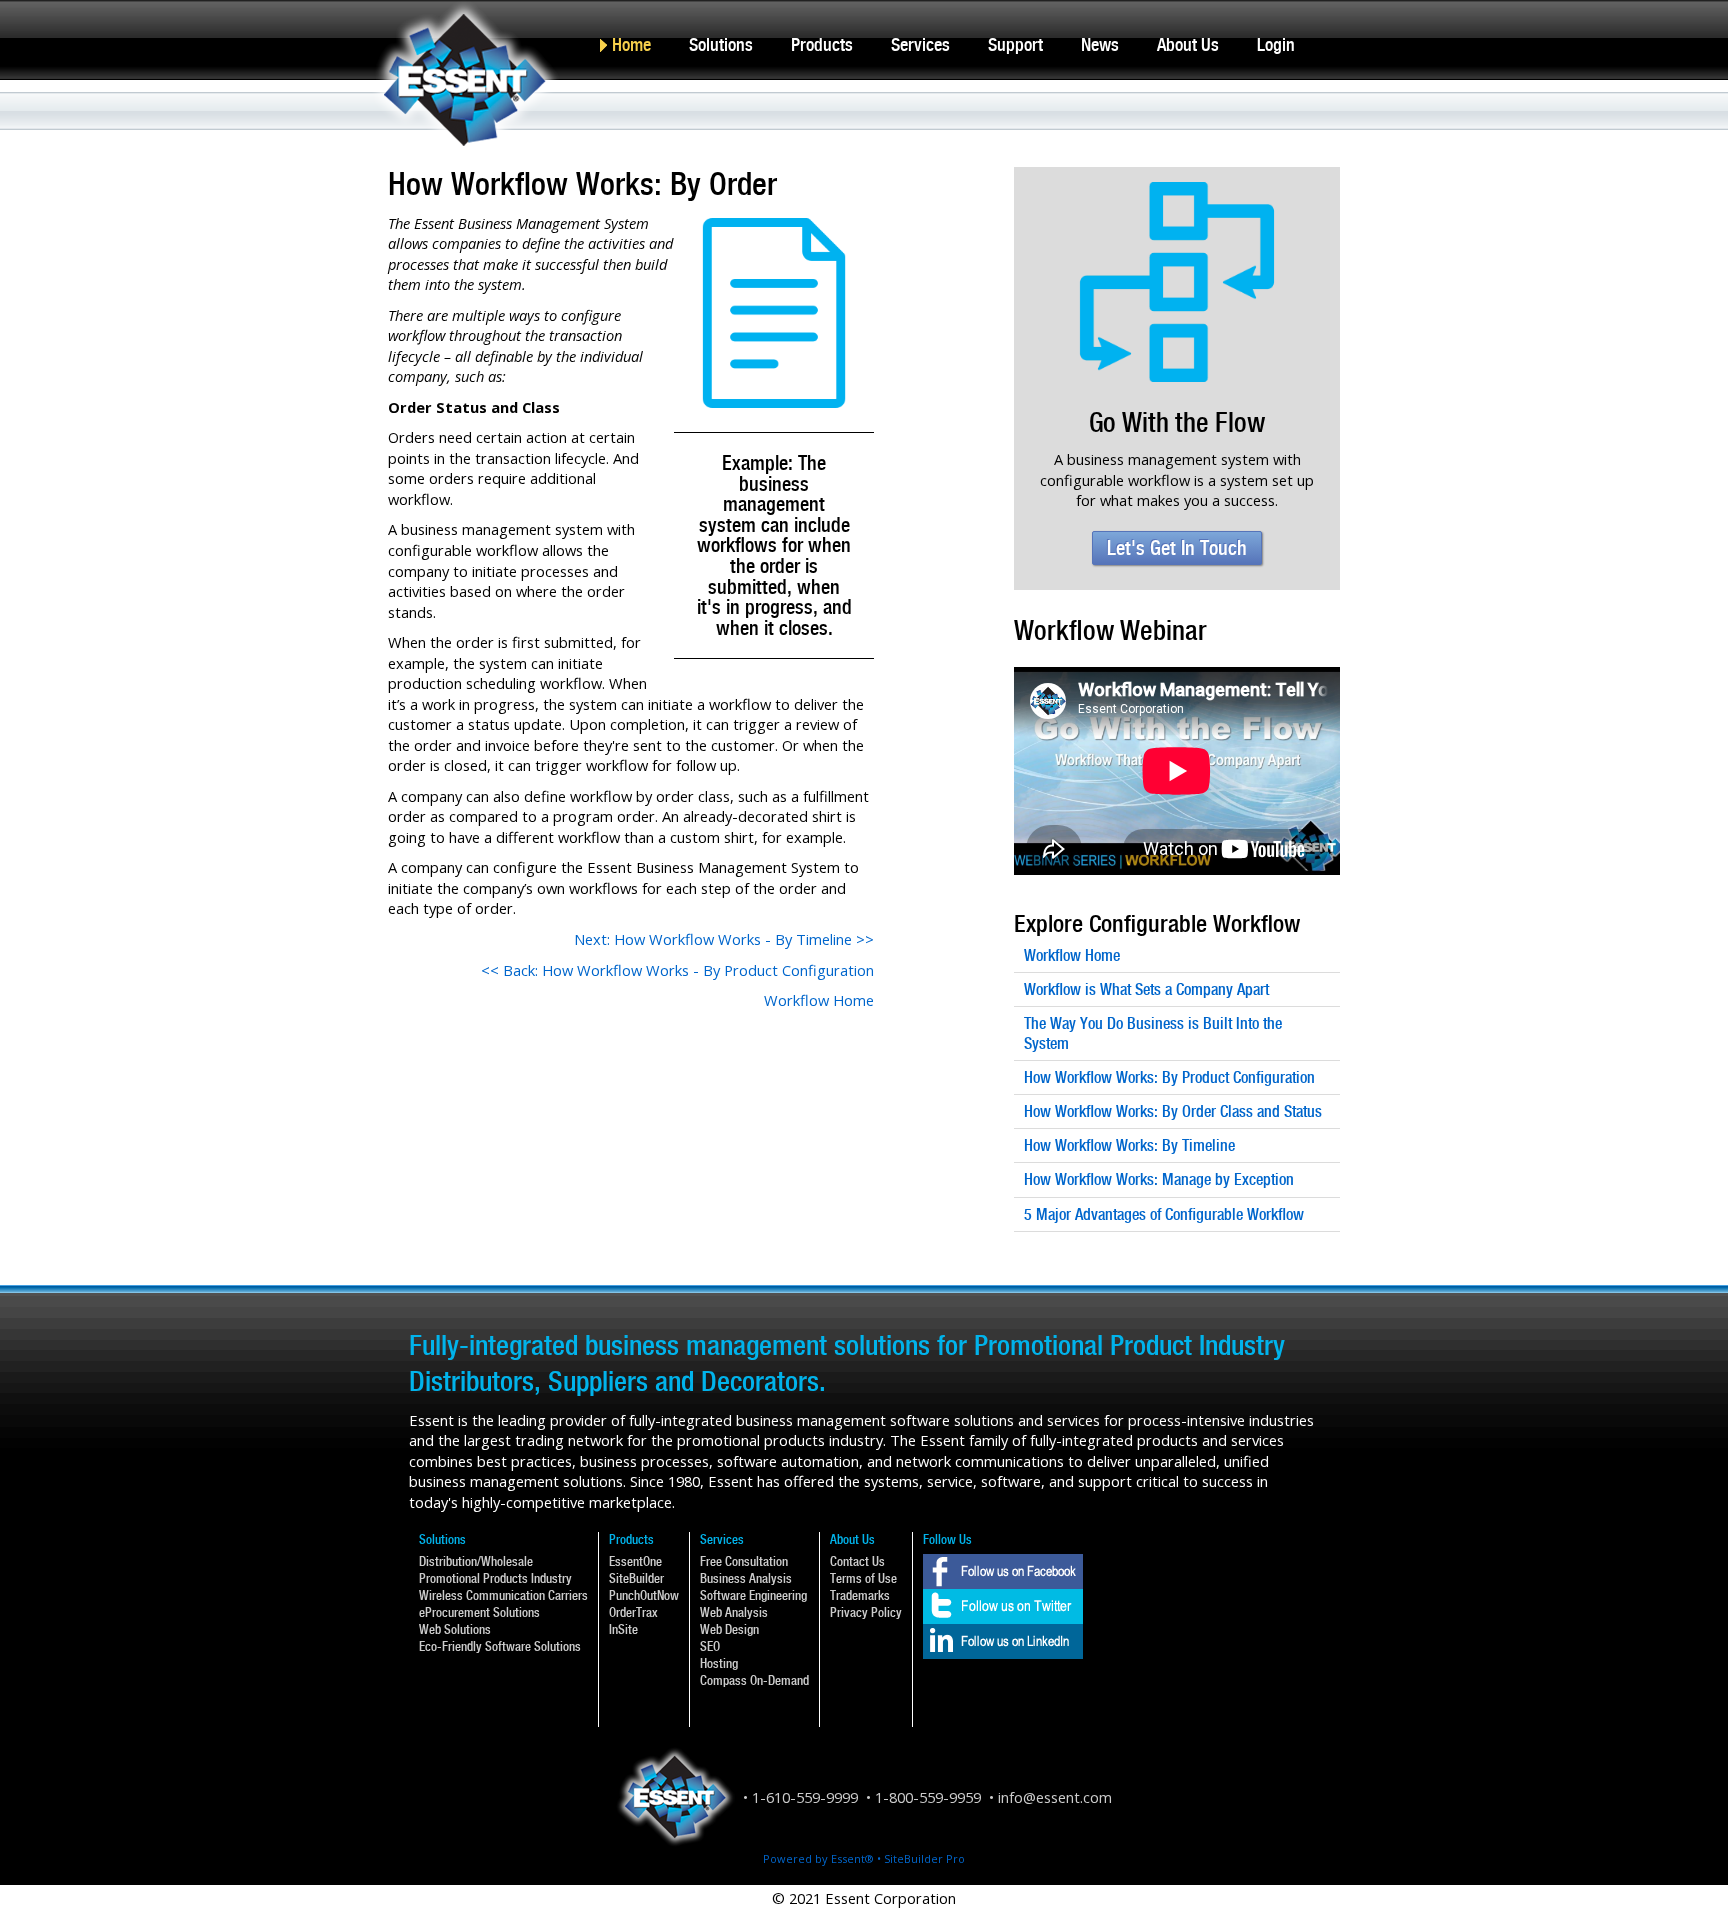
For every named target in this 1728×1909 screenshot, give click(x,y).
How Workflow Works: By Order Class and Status (1173, 1111)
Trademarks (860, 1595)
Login (1276, 44)
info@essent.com (1055, 1797)
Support (1015, 44)
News (1100, 44)
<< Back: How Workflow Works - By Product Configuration (677, 970)
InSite (623, 1629)
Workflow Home (819, 1000)
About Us (1188, 44)
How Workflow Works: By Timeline (1129, 1145)
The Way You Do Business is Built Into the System (1153, 1033)
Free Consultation (744, 1561)
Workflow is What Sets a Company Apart (1146, 989)
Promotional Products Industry (495, 1578)
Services (920, 44)
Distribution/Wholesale (476, 1561)
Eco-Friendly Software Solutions (500, 1646)
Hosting (719, 1663)
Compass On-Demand (754, 1680)
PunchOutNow (644, 1595)
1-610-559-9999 (805, 1797)
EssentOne (635, 1561)
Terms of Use (863, 1578)
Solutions (721, 44)
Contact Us (857, 1561)
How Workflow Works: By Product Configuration (1169, 1077)
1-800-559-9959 (928, 1797)
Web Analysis (734, 1612)
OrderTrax (633, 1612)
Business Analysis (746, 1578)
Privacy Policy (866, 1612)
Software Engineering (753, 1595)
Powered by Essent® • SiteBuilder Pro (864, 1858)
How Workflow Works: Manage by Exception (1159, 1179)
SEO (710, 1646)
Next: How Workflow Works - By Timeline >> (724, 939)
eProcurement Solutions (479, 1612)
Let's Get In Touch (1177, 548)
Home (631, 44)
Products (822, 44)
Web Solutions (455, 1629)
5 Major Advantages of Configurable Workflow (1164, 1214)
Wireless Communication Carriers (503, 1595)
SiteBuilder (636, 1578)
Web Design (729, 1629)
